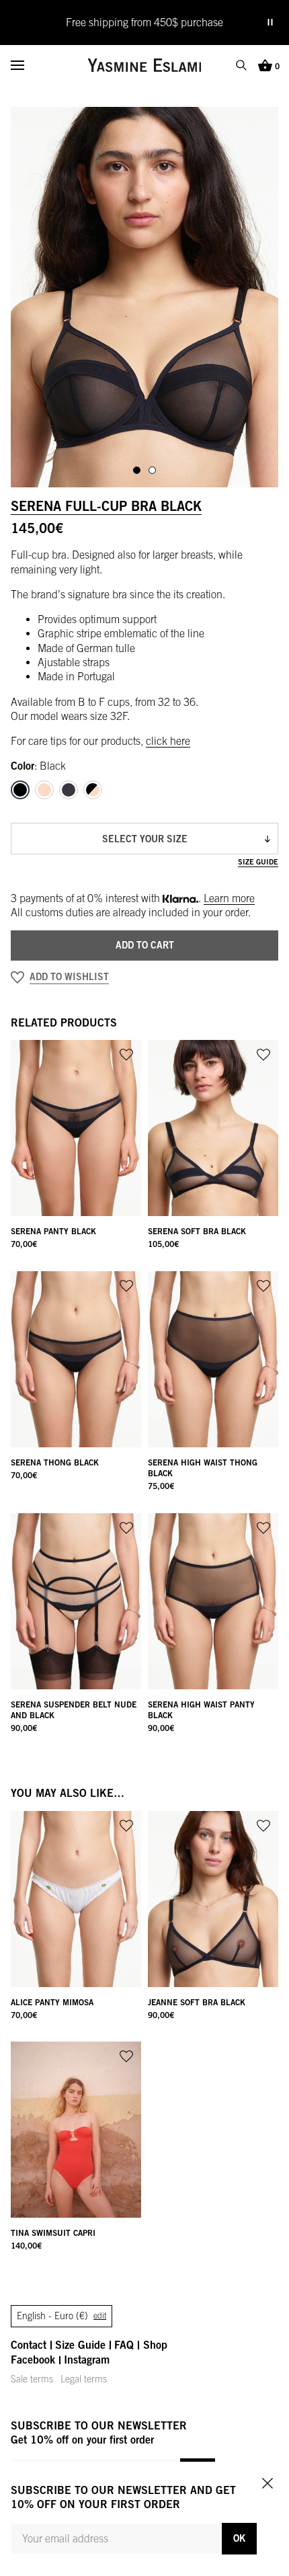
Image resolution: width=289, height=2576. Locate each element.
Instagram (87, 2360)
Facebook (33, 2360)
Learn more (229, 898)
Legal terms (84, 2379)
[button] (144, 977)
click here (168, 741)
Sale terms (32, 2379)
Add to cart (145, 945)
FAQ (124, 2345)
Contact (29, 2345)
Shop (155, 2345)
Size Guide (258, 861)
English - (61, 2316)
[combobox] (144, 839)
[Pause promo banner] (270, 22)
